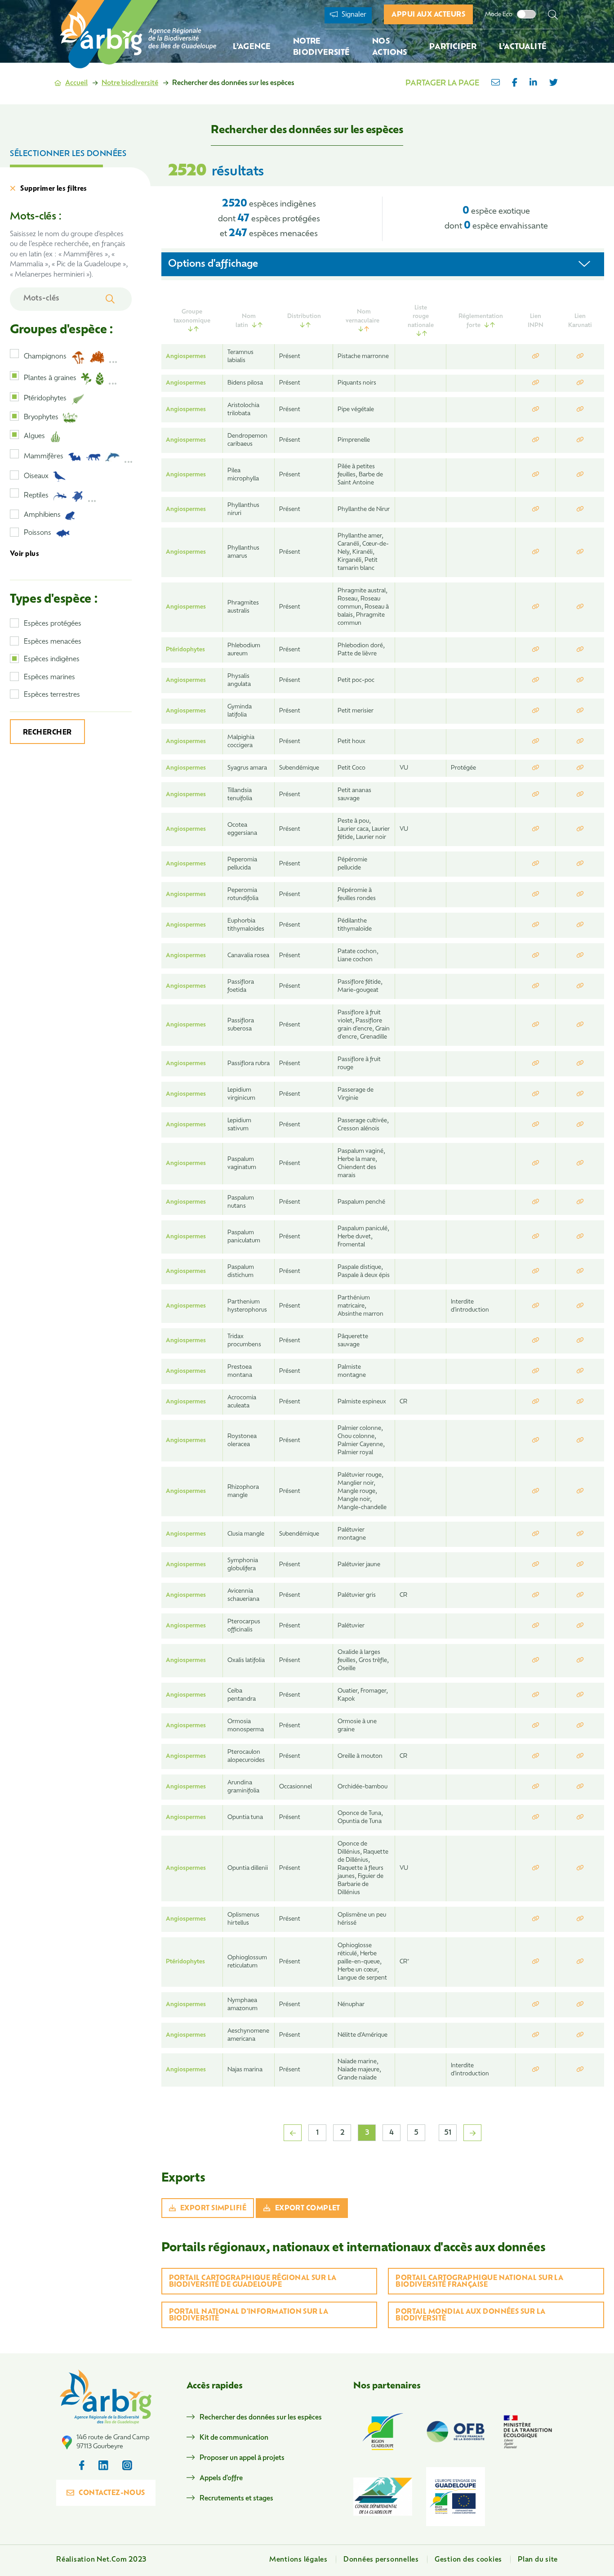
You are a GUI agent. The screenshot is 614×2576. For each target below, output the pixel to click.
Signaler (353, 15)
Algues (34, 437)
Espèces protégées (53, 624)
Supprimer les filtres (53, 189)
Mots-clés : (36, 217)
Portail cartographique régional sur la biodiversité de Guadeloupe (253, 2282)
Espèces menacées (53, 642)
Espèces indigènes (52, 660)
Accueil (76, 83)
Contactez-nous (112, 2493)
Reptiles (36, 496)
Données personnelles (381, 2560)
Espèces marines (49, 678)
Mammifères (44, 457)
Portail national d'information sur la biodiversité (249, 2316)
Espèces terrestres (52, 695)
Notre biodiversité (130, 83)
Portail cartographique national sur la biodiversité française (479, 2282)
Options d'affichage (213, 264)
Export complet (308, 2209)
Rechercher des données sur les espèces (261, 2418)
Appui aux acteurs (428, 15)
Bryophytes (41, 418)
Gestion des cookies (468, 2560)
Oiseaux (36, 477)
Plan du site (538, 2560)
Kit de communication (234, 2438)
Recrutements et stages (236, 2499)
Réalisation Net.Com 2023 (101, 2560)
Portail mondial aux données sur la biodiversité (470, 2316)
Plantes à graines (50, 379)
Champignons (45, 357)
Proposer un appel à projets (242, 2458)
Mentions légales (298, 2560)
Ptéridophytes (45, 399)
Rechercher (47, 733)
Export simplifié (213, 2209)
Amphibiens (42, 515)
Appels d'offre (221, 2479)
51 (448, 2133)
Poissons (38, 533)
